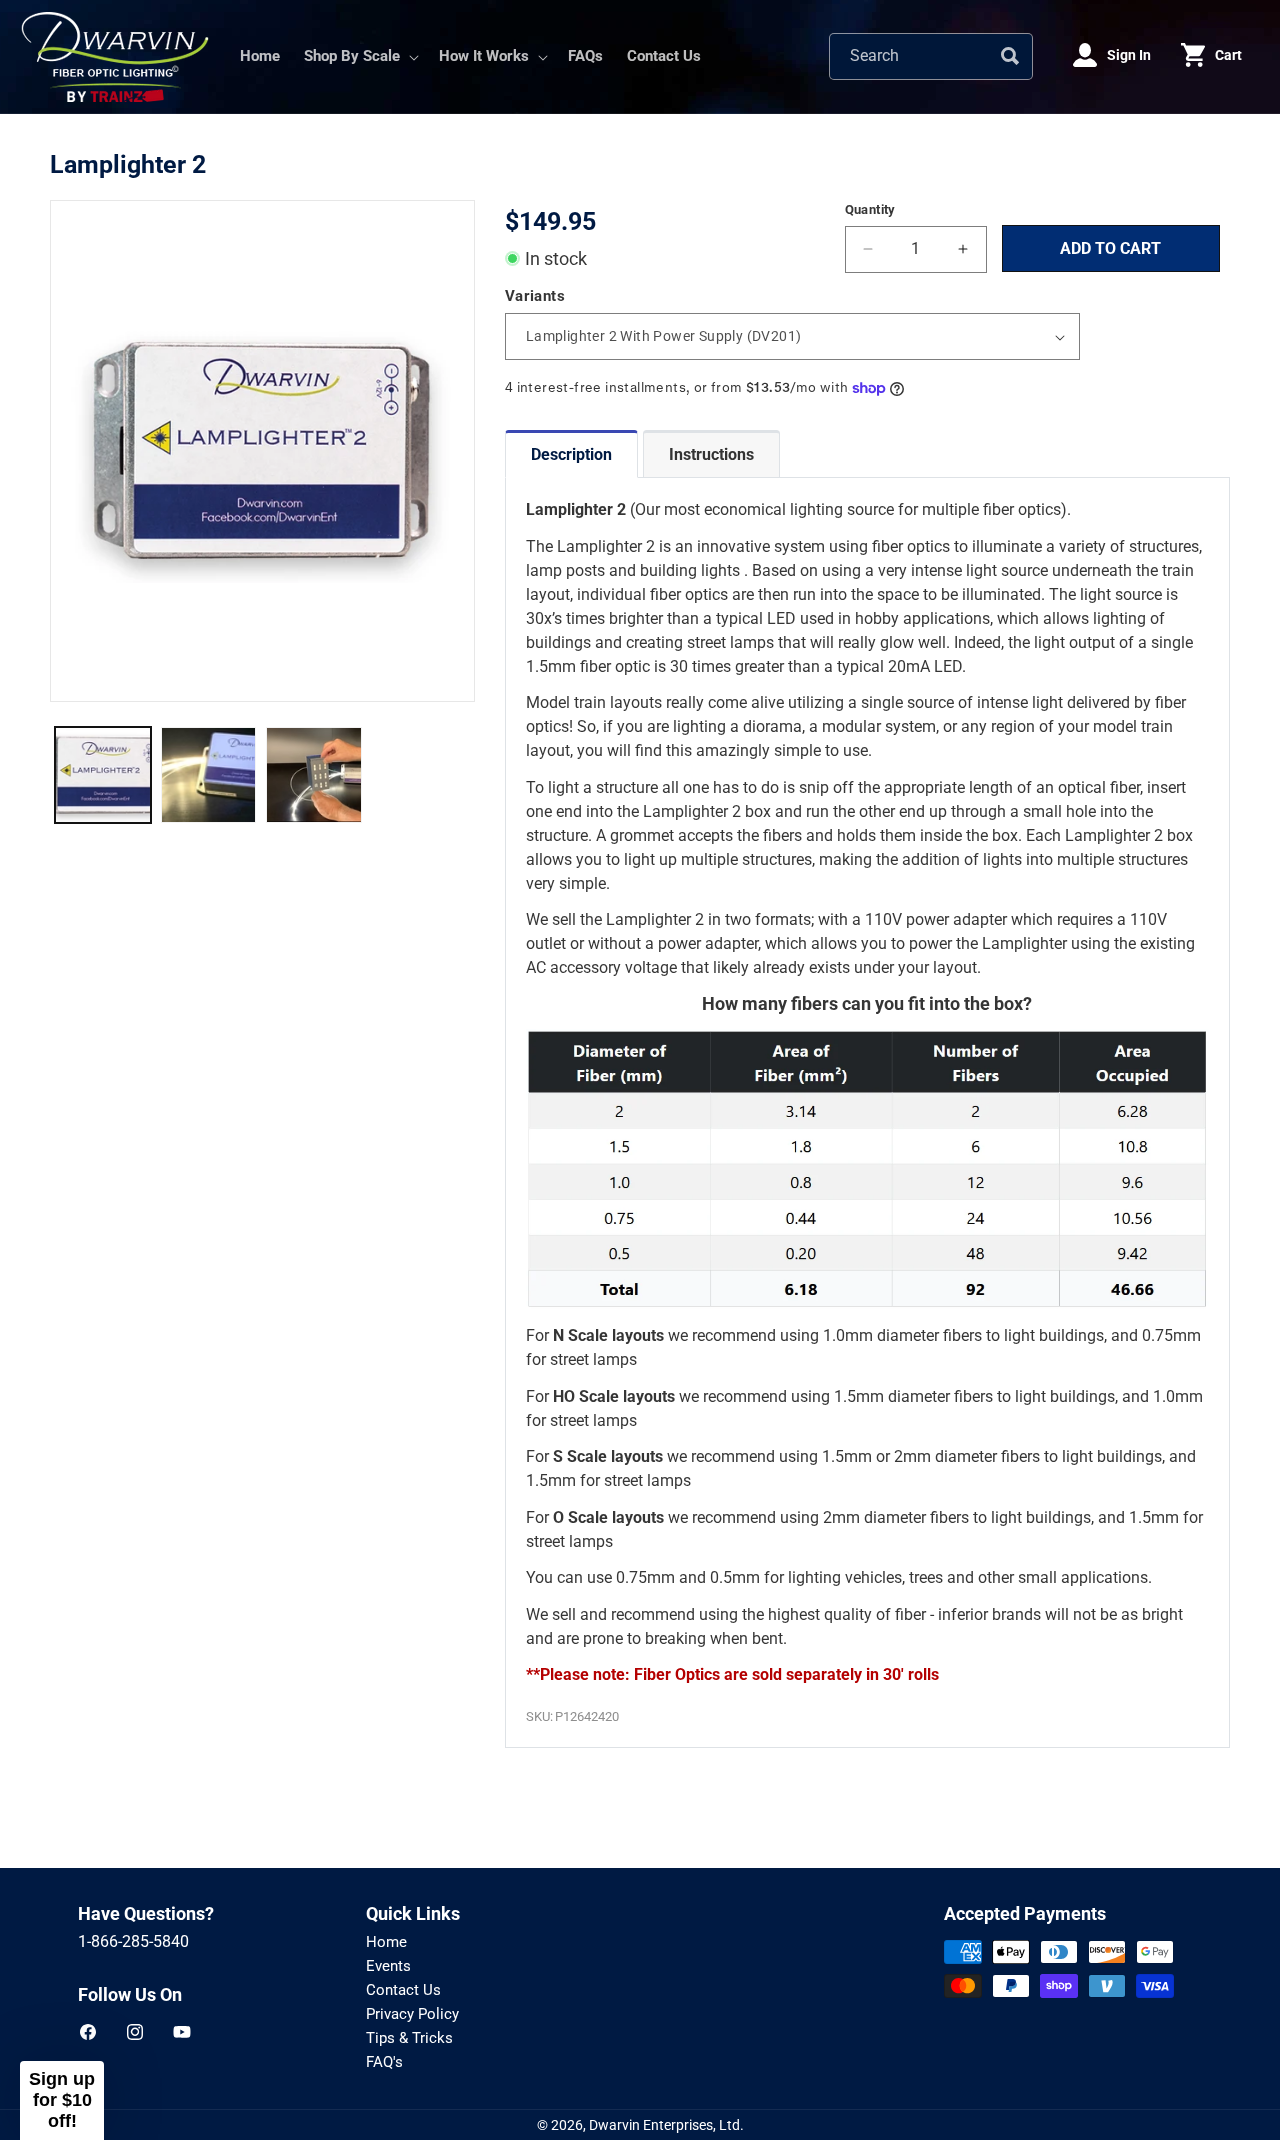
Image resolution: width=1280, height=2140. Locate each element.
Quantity (870, 209)
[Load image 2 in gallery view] (209, 775)
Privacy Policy (412, 2014)
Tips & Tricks (409, 2038)
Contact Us (403, 1990)
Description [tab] (571, 454)
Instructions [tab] (711, 454)
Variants (535, 296)
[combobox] (931, 56)
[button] (359, 57)
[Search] (1010, 56)
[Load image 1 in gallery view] (103, 775)
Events (388, 1966)
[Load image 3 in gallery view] (314, 775)
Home (386, 1942)
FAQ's (384, 2062)
